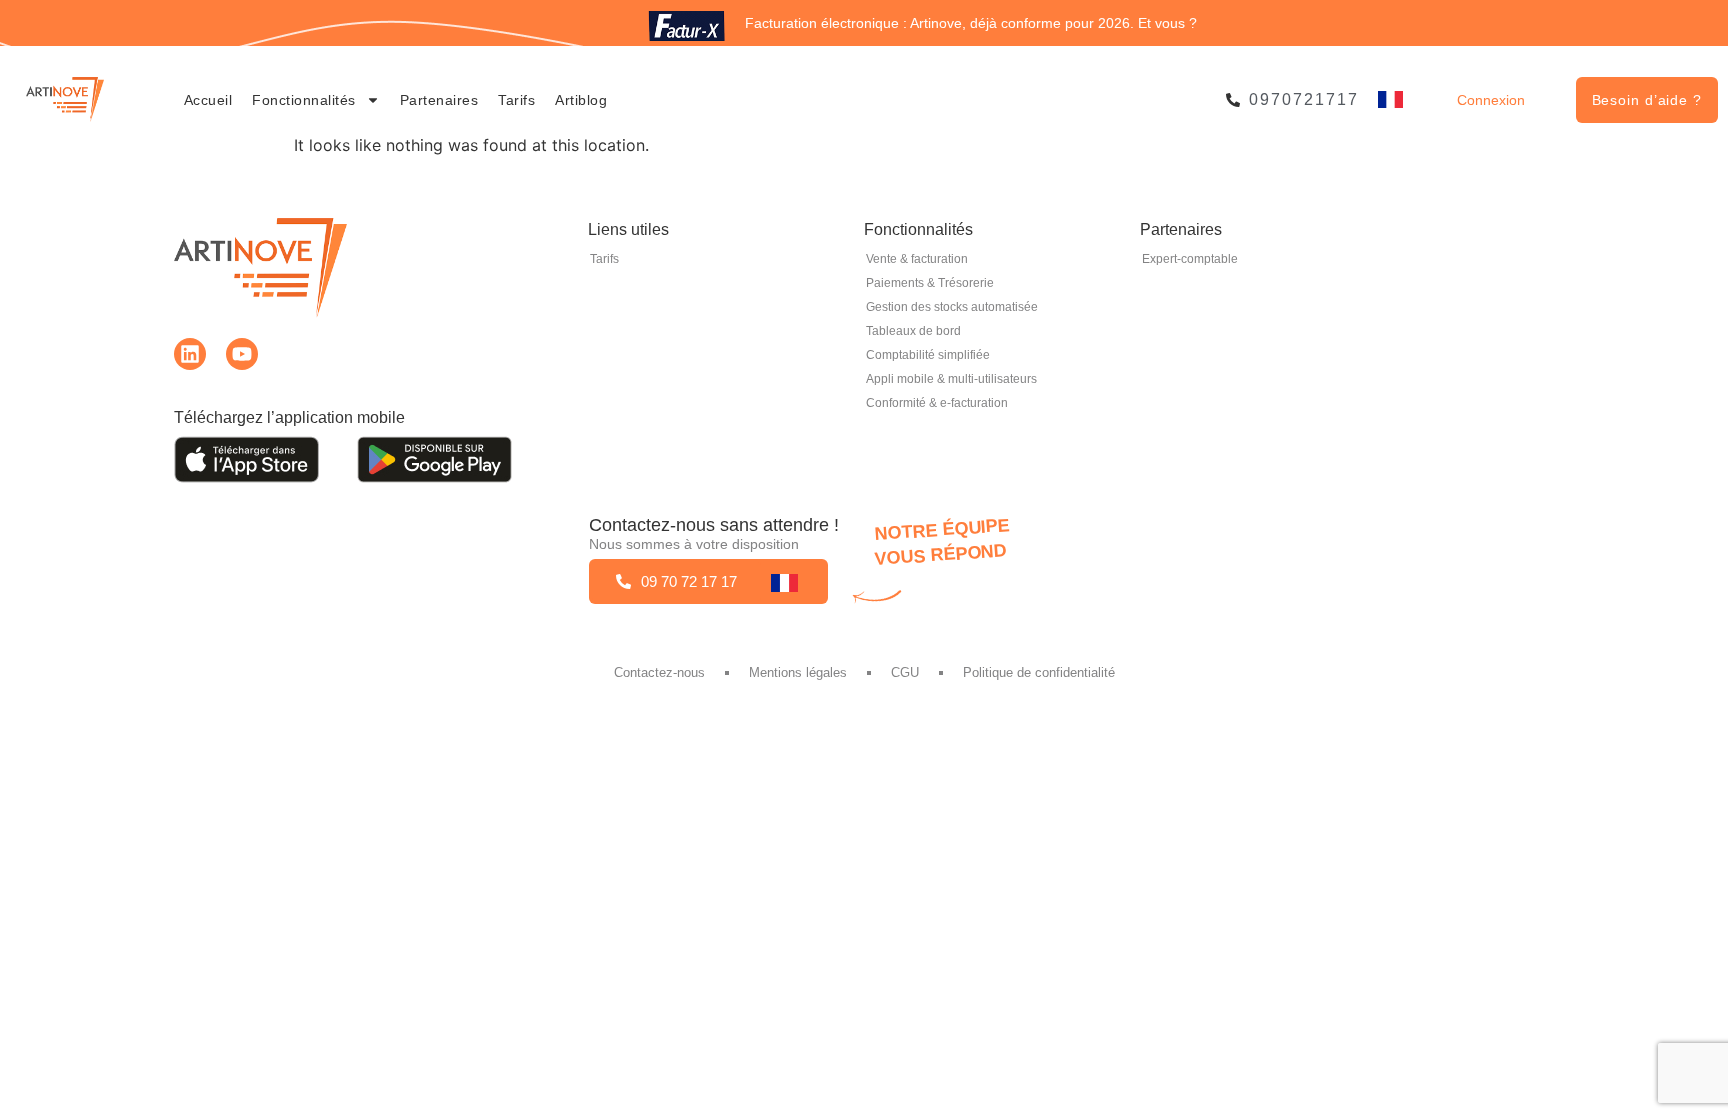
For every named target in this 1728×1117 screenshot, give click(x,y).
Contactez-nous (659, 672)
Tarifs (516, 100)
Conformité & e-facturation (937, 403)
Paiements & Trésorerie (930, 283)
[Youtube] (242, 354)
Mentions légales (798, 672)
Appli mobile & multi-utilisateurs (951, 379)
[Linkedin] (190, 354)
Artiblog (581, 100)
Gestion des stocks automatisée (952, 307)
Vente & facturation (917, 259)
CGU (905, 672)
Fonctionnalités (304, 100)
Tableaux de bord (913, 331)
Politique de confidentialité (1039, 672)
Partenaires (439, 100)
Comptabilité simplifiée (928, 355)
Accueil (208, 100)
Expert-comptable (1190, 259)
